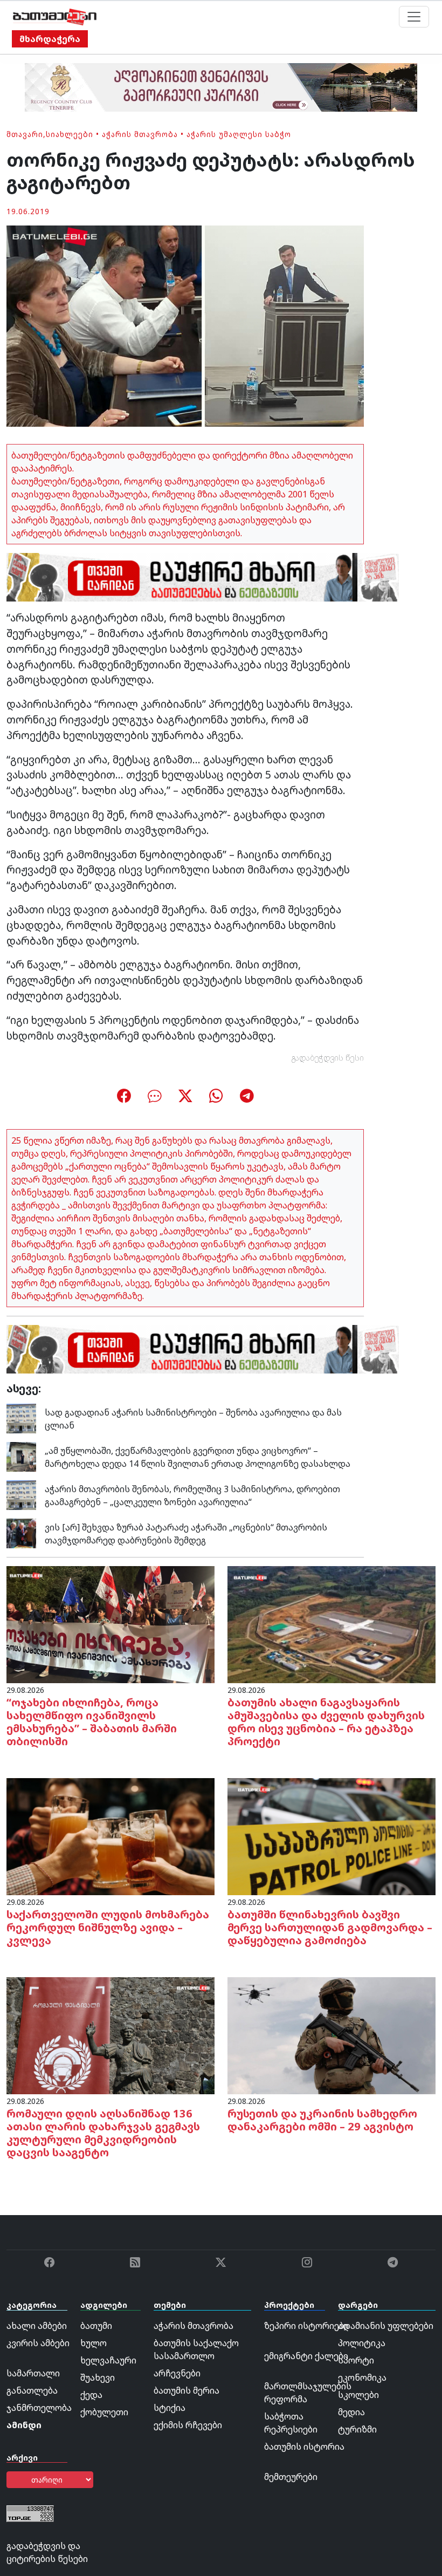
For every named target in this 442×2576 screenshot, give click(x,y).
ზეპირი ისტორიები (306, 2326)
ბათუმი (96, 2326)
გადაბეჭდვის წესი (328, 1058)
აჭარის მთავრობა (140, 134)
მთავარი (25, 134)
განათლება (32, 2390)
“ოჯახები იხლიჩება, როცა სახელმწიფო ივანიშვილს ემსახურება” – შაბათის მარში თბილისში (92, 1722)
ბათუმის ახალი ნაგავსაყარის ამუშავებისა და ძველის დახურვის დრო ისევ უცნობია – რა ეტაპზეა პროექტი (326, 1722)
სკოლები (358, 2395)
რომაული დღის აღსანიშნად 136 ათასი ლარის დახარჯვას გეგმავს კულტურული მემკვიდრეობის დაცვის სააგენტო (103, 2133)
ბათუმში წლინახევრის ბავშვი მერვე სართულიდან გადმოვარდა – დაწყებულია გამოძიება (330, 1927)
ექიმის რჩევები (188, 2425)
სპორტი (356, 2360)
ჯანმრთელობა (39, 2408)
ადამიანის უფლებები (386, 2326)
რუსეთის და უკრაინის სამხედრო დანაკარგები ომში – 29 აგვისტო (322, 2120)
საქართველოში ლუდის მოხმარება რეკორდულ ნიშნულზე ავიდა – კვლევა (108, 1927)
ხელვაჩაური (108, 2360)
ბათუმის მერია (187, 2390)
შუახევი (98, 2377)
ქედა (91, 2395)
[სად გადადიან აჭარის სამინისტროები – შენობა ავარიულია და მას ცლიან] (21, 1418)
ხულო (94, 2343)
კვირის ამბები (38, 2343)
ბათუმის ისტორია (304, 2447)
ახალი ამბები (37, 2326)
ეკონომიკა (362, 2377)
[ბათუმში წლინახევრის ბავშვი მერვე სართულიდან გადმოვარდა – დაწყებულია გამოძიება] (331, 1836)
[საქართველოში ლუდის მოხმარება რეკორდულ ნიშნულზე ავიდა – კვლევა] (110, 1836)
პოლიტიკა (362, 2343)
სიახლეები (70, 134)
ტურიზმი (357, 2429)
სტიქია (170, 2408)
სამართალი (33, 2373)
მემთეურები (291, 2477)
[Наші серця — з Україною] (55, 17)
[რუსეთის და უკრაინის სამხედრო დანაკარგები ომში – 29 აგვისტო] (331, 2035)
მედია (351, 2412)
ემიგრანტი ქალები (306, 2356)
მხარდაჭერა (50, 39)
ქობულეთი (104, 2412)
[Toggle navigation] (414, 17)
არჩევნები (177, 2373)
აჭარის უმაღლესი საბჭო (239, 134)
